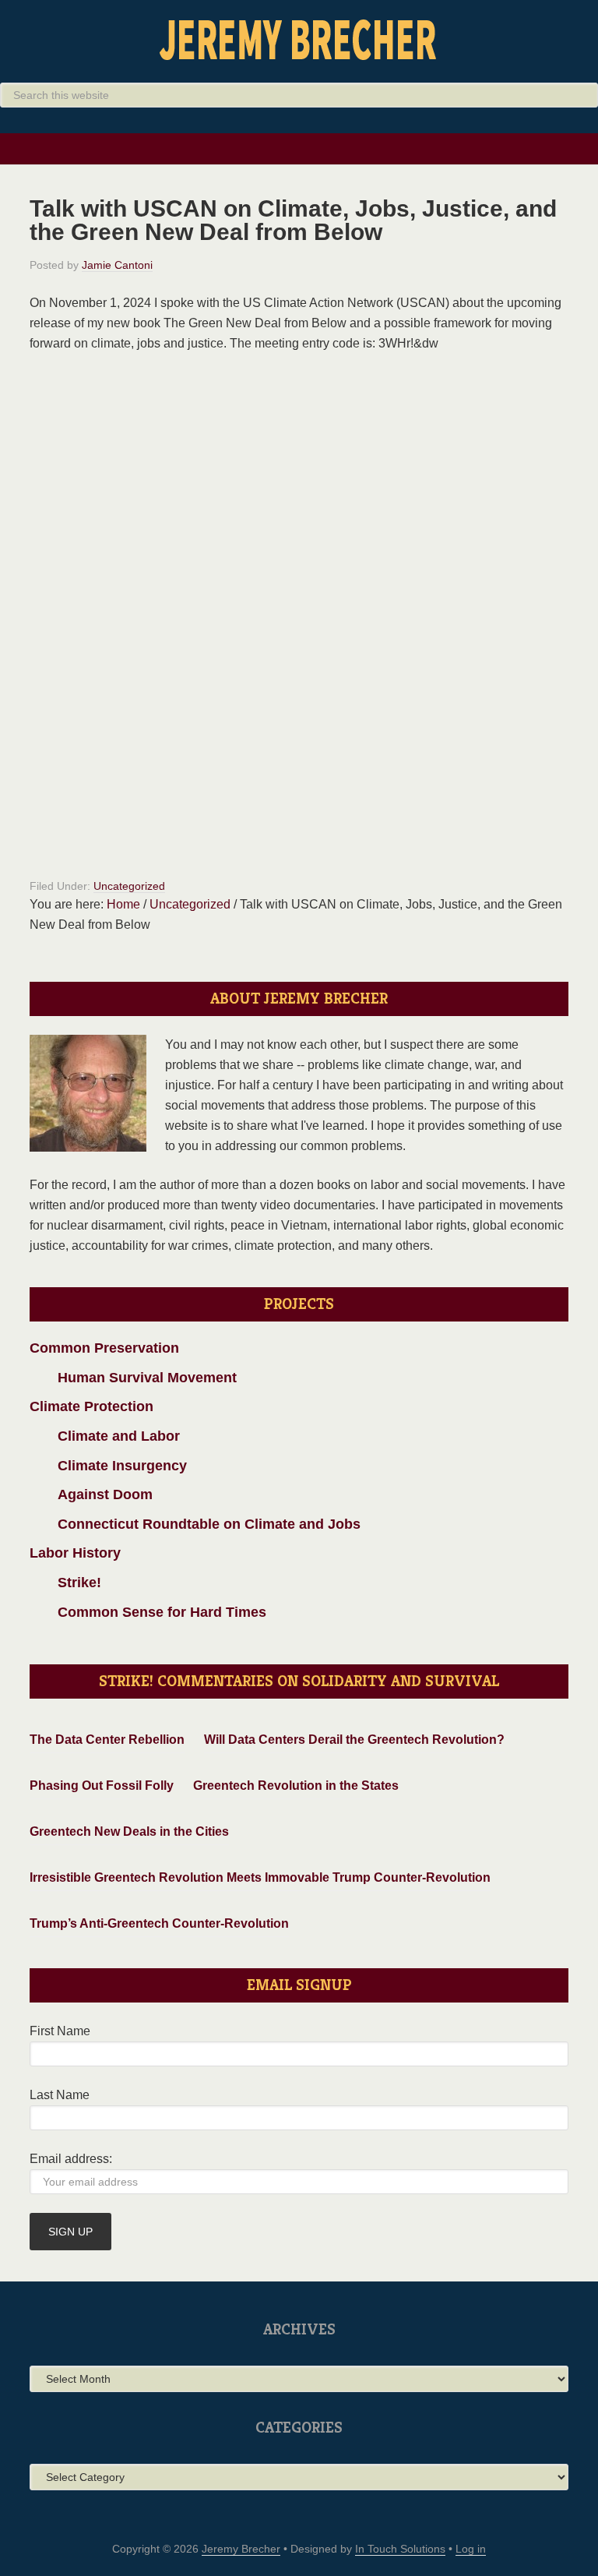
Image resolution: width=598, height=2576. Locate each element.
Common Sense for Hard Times (148, 1612)
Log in (471, 2549)
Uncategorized (129, 886)
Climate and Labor (105, 1436)
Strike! (65, 1583)
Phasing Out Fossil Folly (102, 1786)
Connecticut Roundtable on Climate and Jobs (195, 1524)
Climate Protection (91, 1406)
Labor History (75, 1553)
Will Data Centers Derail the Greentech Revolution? (354, 1740)
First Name (60, 2031)
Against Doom (91, 1494)
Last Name (60, 2095)
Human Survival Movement (133, 1378)
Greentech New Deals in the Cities (129, 1831)
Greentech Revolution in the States (296, 1786)
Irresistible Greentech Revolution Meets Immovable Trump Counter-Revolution (260, 1877)
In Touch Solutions (400, 2549)
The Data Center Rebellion (107, 1740)
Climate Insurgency (108, 1466)
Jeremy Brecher (299, 39)
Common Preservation (104, 1348)
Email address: (71, 2159)
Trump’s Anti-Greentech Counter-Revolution (159, 1923)
